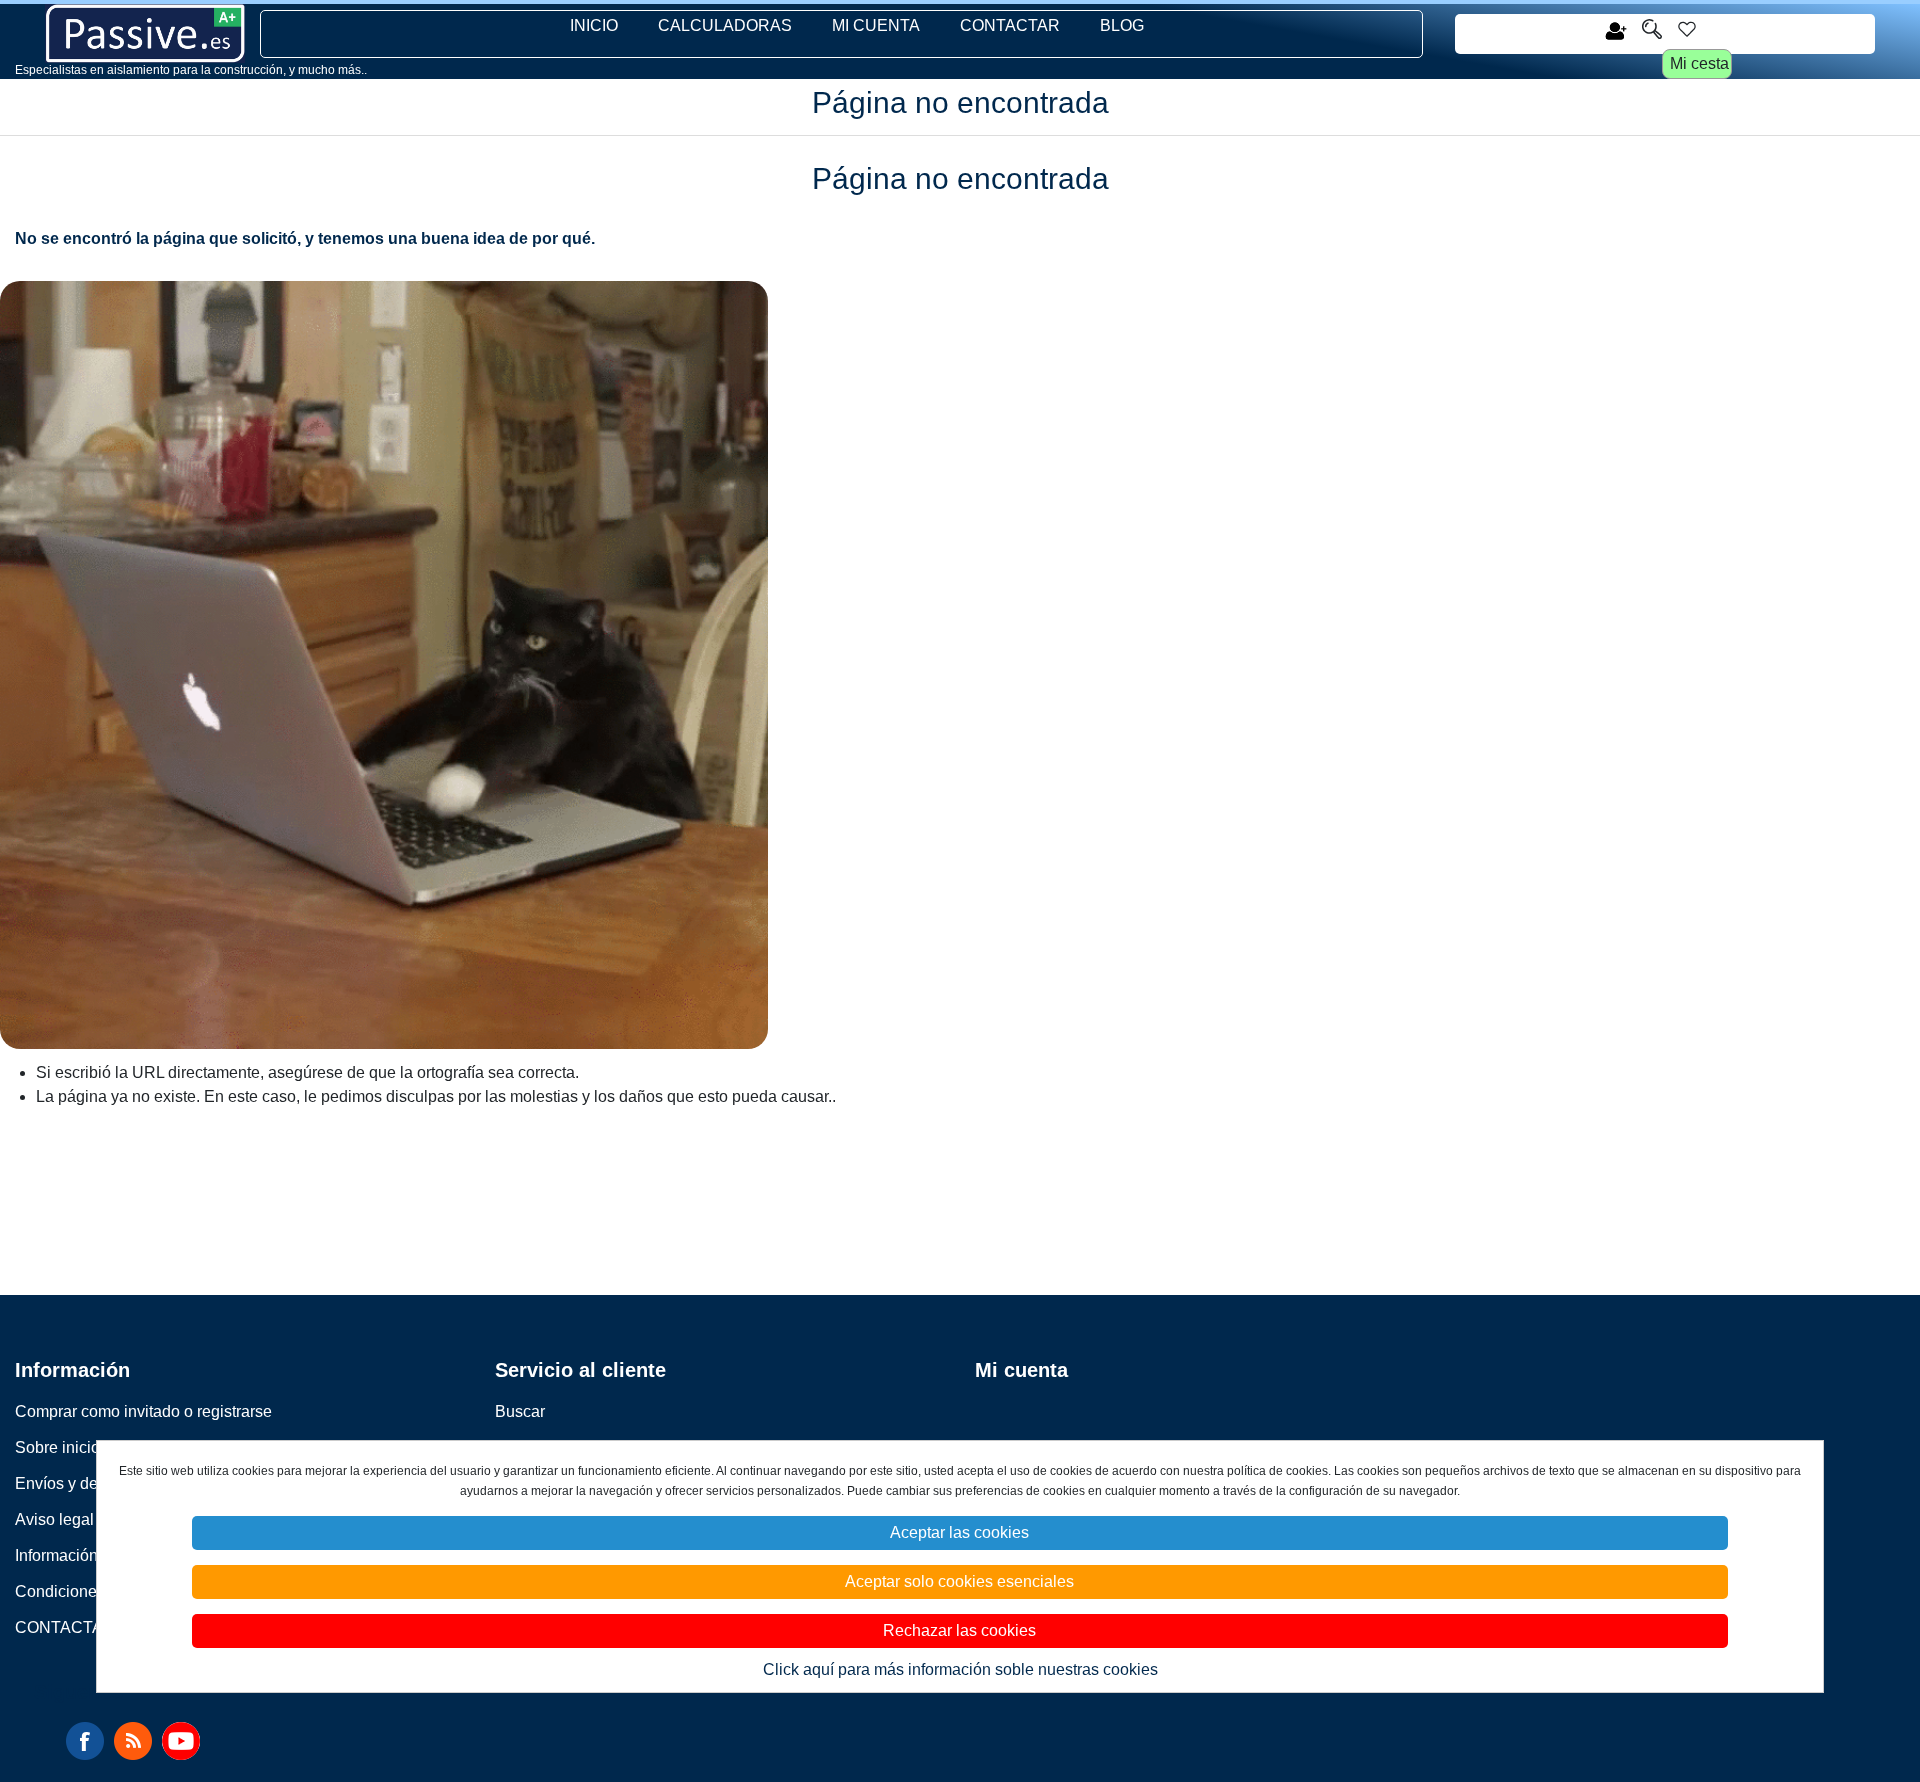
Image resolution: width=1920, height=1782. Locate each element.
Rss (133, 1741)
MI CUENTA (876, 25)
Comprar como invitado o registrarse (143, 1411)
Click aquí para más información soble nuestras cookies (960, 1669)
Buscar (520, 1411)
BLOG (1122, 25)
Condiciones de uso (86, 1591)
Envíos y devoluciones (95, 1483)
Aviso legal (54, 1519)
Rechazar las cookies (959, 1630)
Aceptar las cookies (959, 1532)
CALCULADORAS (725, 25)
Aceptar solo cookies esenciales (959, 1581)
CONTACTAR (1010, 25)
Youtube (181, 1741)
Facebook (85, 1741)
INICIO (594, 25)
